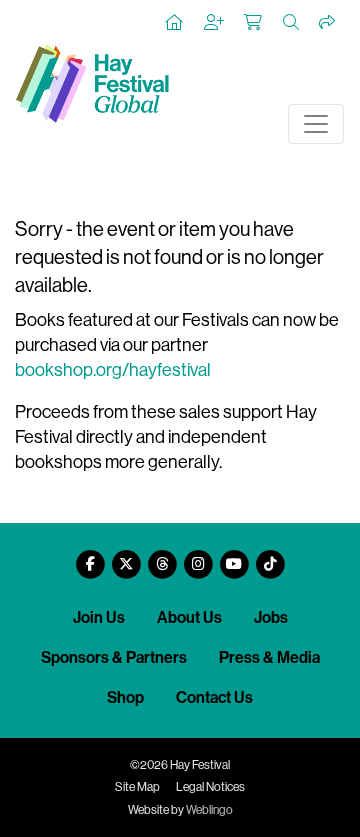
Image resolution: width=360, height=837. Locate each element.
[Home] (175, 23)
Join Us (99, 617)
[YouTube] (234, 556)
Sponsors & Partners (114, 657)
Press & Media (269, 657)
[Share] (328, 23)
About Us (189, 617)
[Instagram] (198, 556)
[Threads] (162, 556)
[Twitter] (126, 556)
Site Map (137, 787)
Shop (125, 697)
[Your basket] (254, 23)
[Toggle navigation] (316, 124)
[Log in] (215, 23)
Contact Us (214, 697)
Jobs (271, 617)
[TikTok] (270, 556)
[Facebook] (90, 556)
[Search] (292, 23)
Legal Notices (210, 787)
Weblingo (209, 810)
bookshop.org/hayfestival (113, 370)
